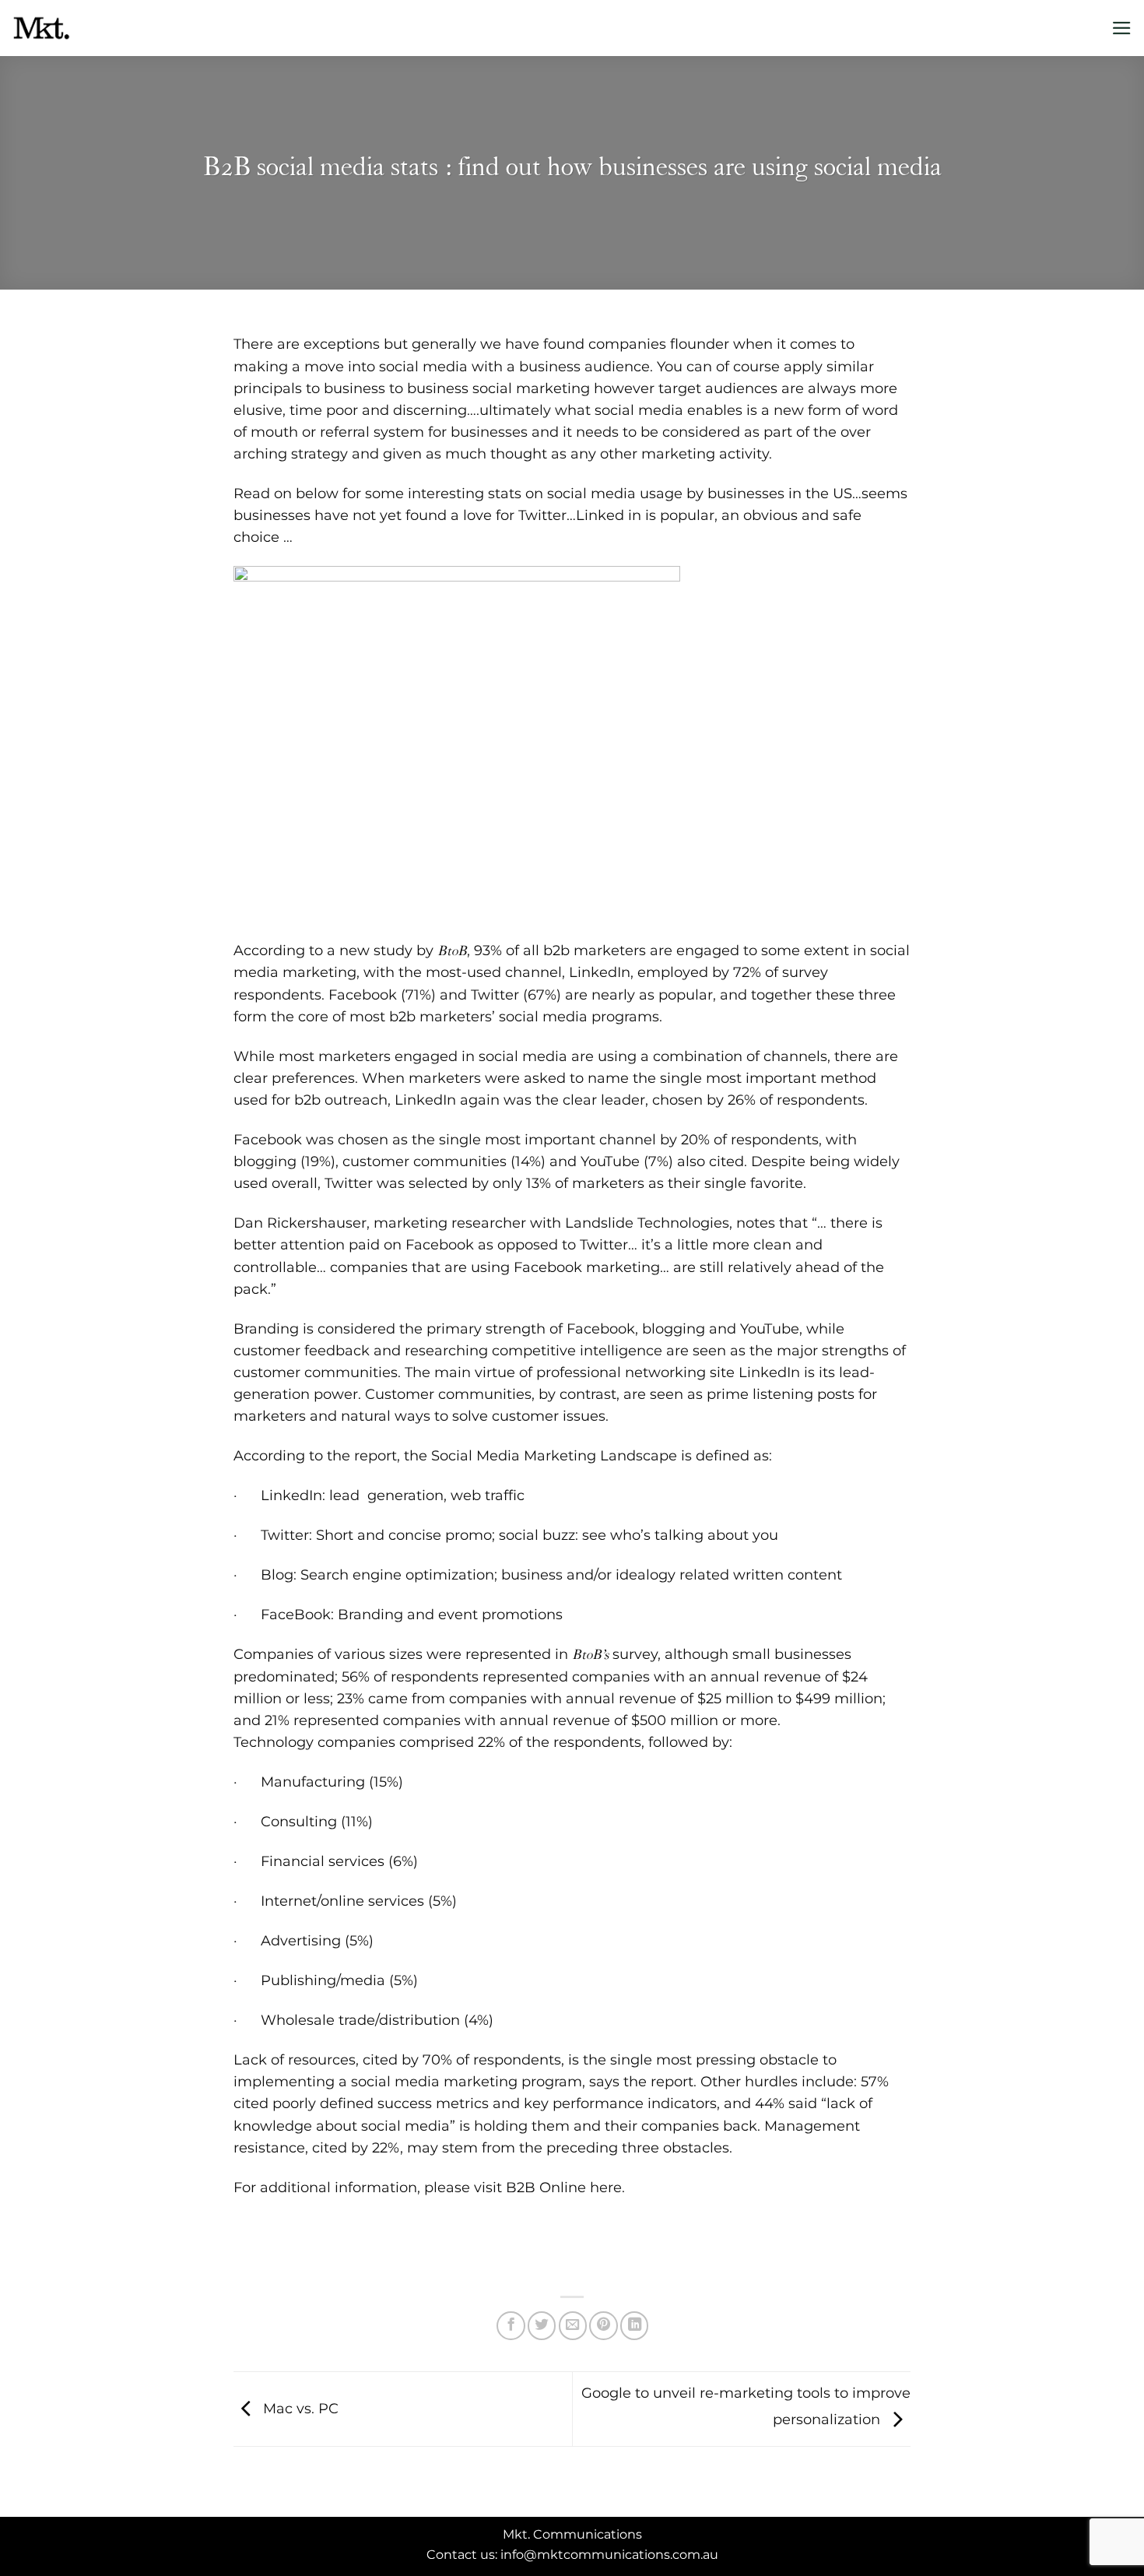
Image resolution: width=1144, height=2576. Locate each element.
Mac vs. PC (299, 2408)
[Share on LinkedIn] (634, 2325)
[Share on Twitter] (542, 2325)
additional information (339, 2187)
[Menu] (1122, 28)
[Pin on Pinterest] (603, 2325)
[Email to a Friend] (573, 2325)
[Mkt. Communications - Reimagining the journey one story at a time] (89, 28)
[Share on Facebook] (511, 2325)
